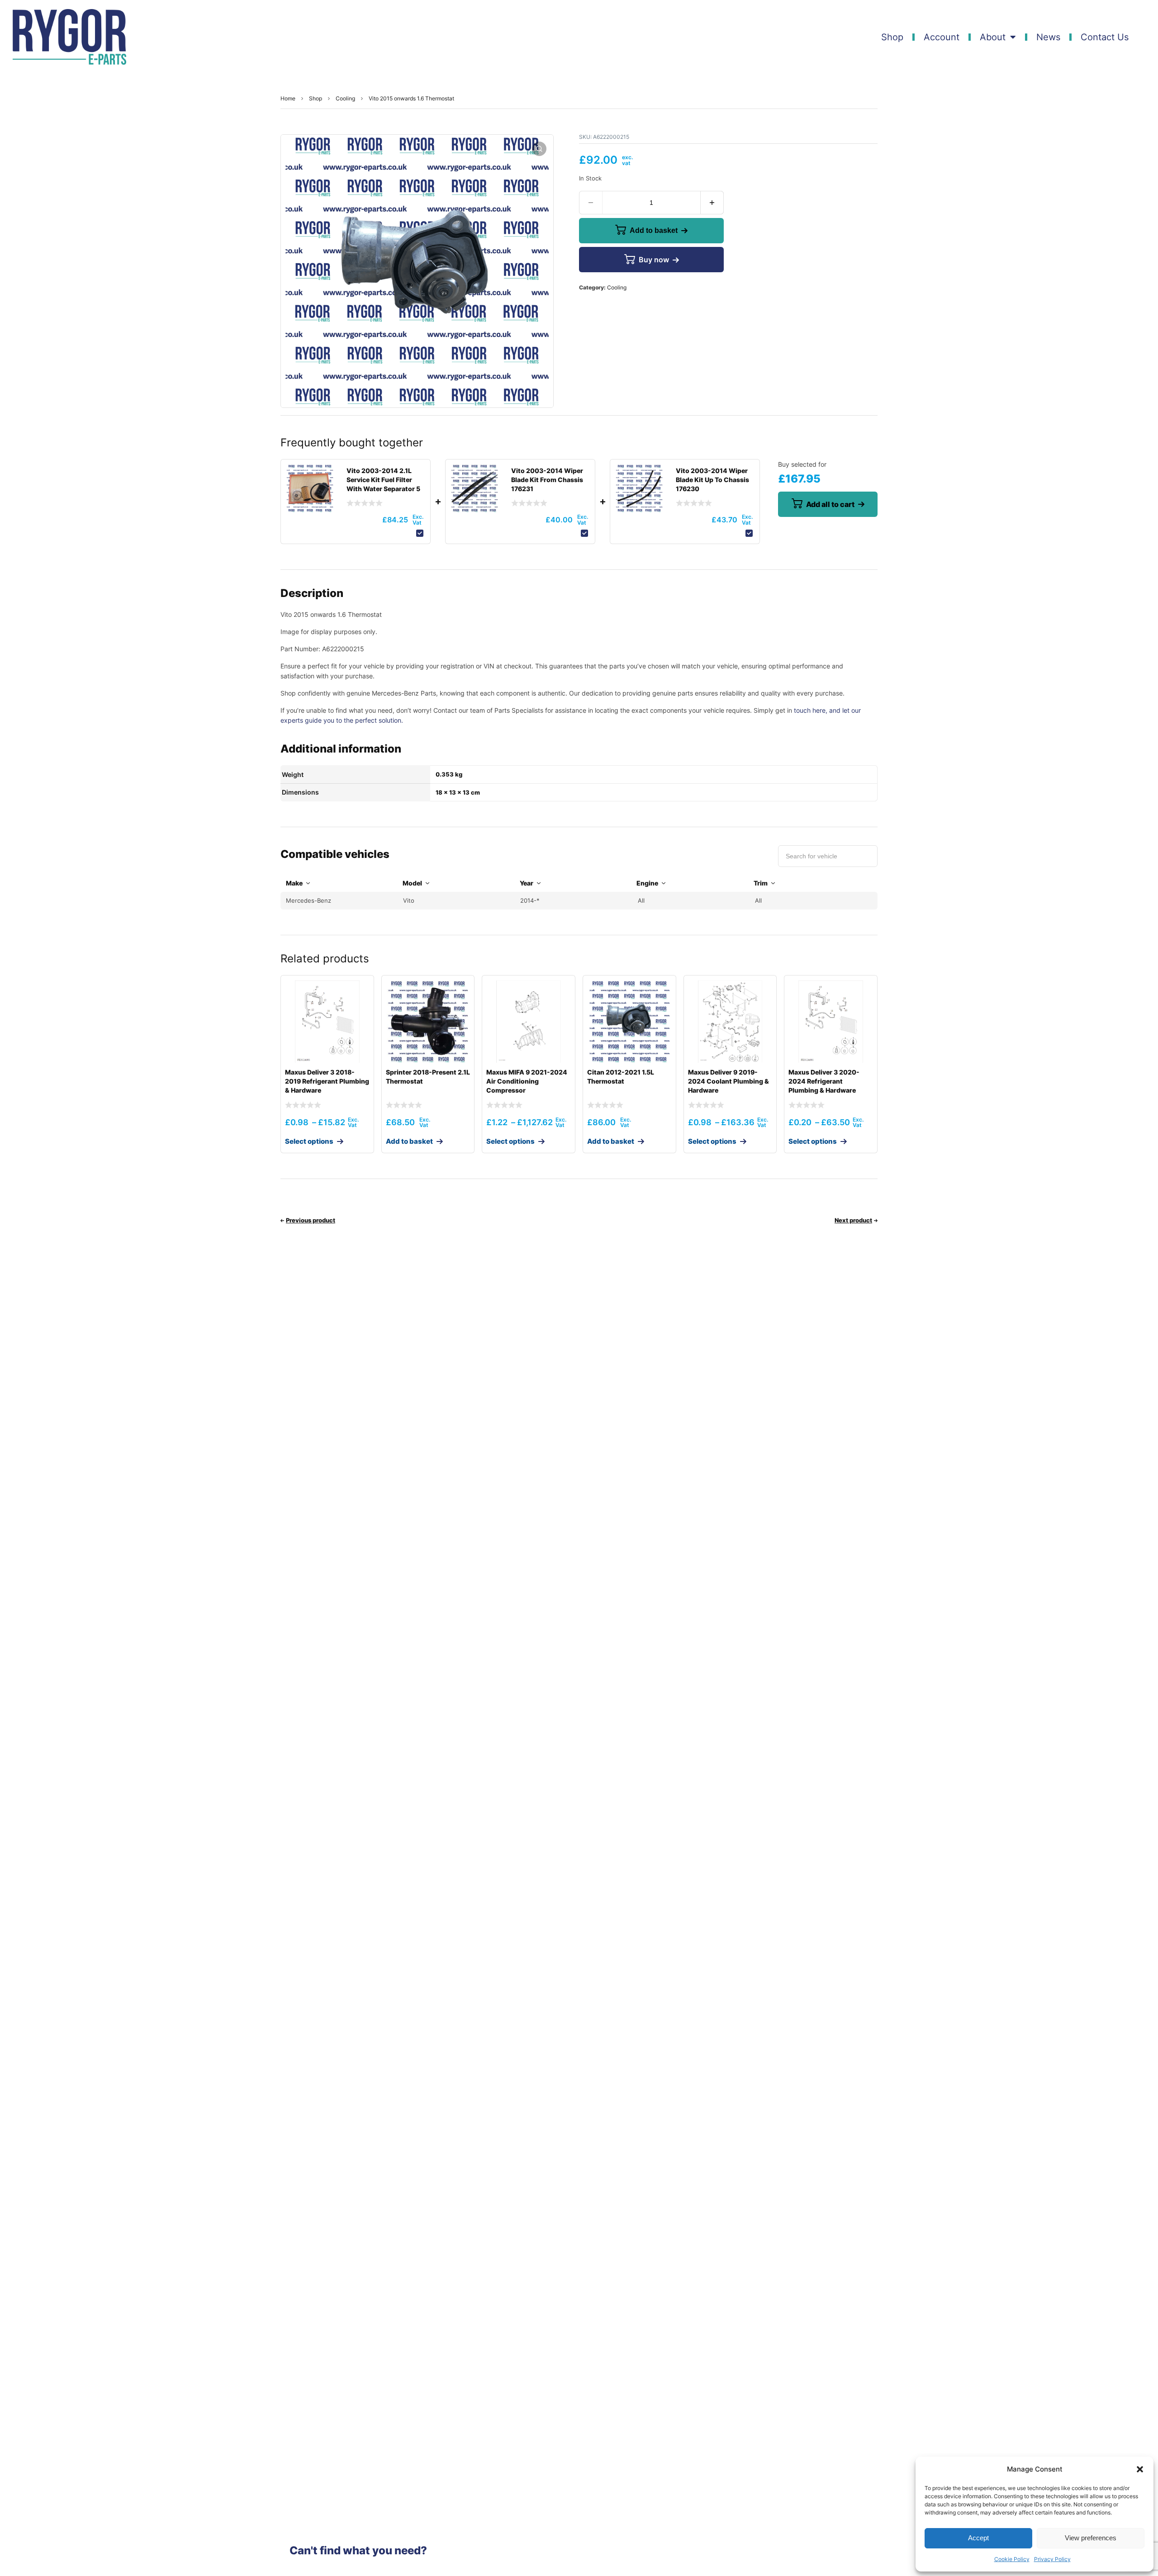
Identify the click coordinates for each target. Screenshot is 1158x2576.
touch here (810, 710)
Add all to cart (830, 504)
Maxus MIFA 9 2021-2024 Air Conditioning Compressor (527, 1081)
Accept (978, 2538)
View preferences (1091, 2538)
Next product (853, 1220)
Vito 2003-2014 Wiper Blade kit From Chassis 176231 (547, 480)
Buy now (654, 260)
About (993, 37)
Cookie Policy (1012, 2559)
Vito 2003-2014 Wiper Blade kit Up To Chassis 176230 (712, 480)
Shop (892, 37)
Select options (309, 1141)
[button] (1140, 2469)
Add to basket (654, 230)
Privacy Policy (1052, 2559)
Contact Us (1105, 37)
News (1048, 37)
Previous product (311, 1220)
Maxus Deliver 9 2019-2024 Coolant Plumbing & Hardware (728, 1081)
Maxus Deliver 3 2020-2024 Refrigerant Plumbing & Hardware (824, 1081)
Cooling (345, 98)
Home (288, 98)
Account (942, 37)
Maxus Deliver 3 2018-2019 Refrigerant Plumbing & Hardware (327, 1081)
